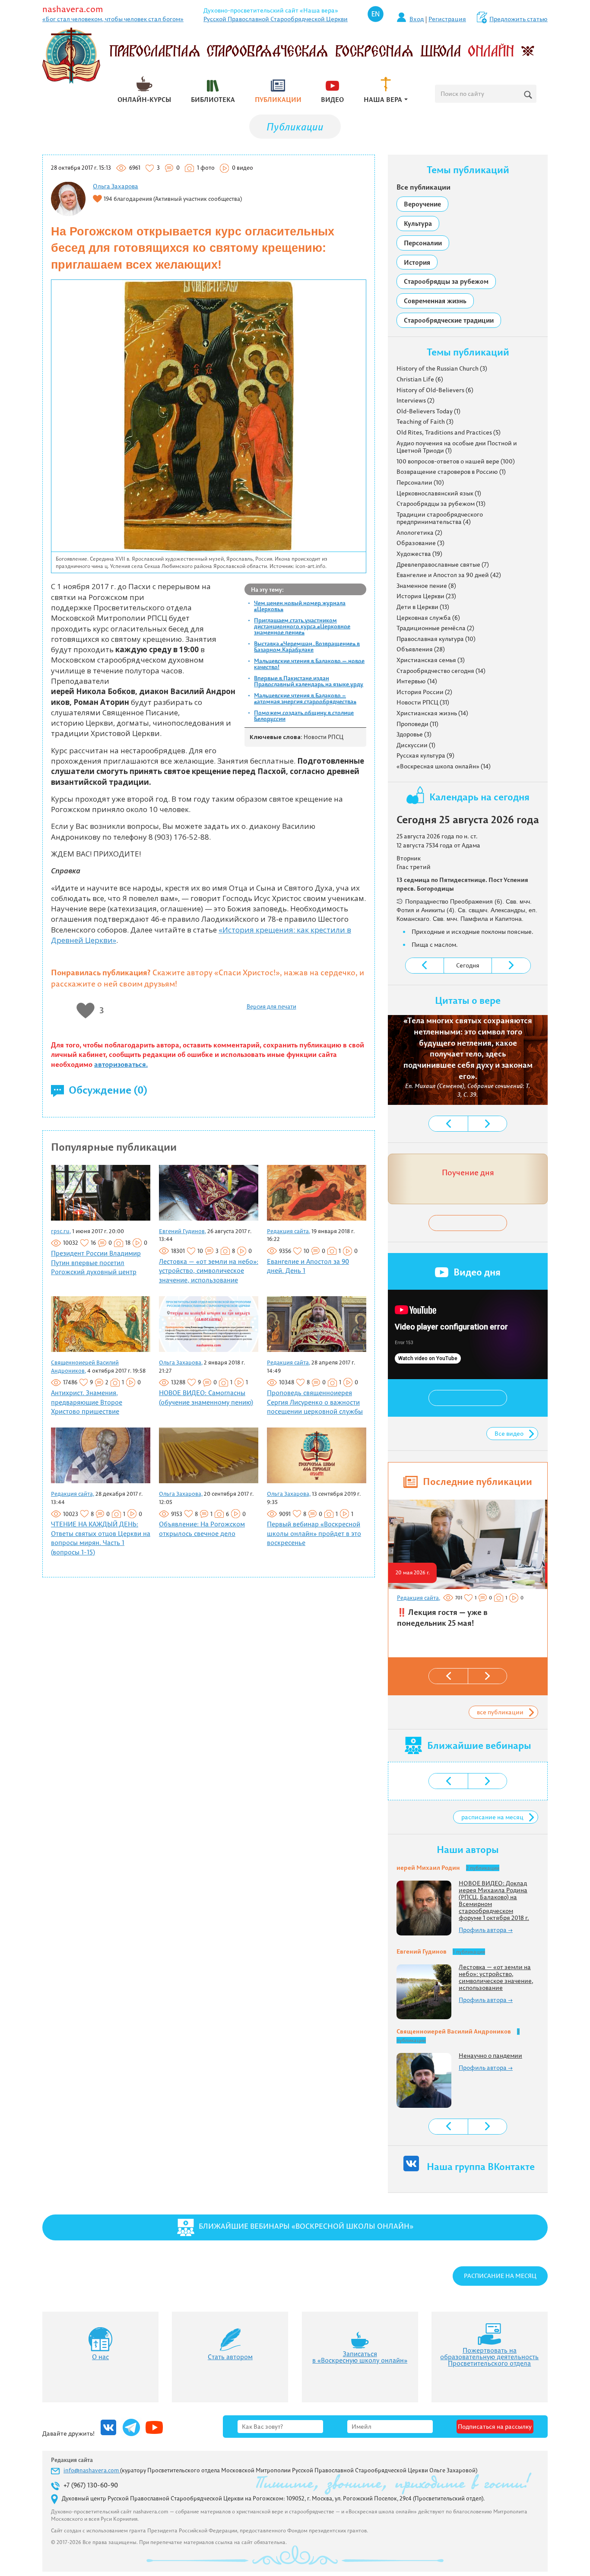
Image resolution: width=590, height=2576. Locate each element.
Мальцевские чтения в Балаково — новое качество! (309, 664)
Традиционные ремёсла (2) (435, 628)
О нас (100, 2357)
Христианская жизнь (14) (432, 713)
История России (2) (424, 692)
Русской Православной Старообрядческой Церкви (276, 19)
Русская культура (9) (425, 755)
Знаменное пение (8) (426, 586)
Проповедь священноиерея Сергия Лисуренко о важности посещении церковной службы (315, 1402)
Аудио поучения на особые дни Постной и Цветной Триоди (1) (457, 447)
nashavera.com (73, 9)
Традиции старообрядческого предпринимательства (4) (440, 518)
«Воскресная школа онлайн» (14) (444, 766)
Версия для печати (271, 1006)
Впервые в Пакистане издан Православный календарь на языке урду (309, 681)
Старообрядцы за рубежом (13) (441, 504)
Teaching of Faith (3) (425, 422)
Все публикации (423, 187)
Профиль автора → (486, 1930)
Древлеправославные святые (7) (443, 565)
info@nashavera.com (92, 2470)
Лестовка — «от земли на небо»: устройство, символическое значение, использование (209, 1271)
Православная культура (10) (436, 639)
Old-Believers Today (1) (428, 411)
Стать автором (230, 2357)
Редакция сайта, (289, 1231)
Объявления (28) (421, 649)
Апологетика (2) (419, 533)
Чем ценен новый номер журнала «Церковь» (300, 606)
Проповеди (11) (417, 724)
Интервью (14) (417, 681)
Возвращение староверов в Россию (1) (451, 472)
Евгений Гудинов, (182, 1231)
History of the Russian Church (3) (442, 368)
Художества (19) (419, 554)
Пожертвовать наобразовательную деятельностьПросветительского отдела (489, 2357)
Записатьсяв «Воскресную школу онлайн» (360, 2357)
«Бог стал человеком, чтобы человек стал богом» (113, 19)
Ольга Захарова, (181, 1362)
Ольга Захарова (116, 186)
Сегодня (468, 965)
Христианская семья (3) (431, 660)
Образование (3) (420, 543)
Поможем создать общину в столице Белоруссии (304, 716)
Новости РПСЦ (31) (423, 702)
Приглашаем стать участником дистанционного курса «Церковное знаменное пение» (302, 626)
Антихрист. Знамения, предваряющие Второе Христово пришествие (87, 1402)
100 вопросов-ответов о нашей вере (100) (456, 461)
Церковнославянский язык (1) (439, 493)
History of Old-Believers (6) (435, 390)
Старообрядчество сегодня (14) (441, 671)
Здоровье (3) (414, 734)
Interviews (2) (416, 400)
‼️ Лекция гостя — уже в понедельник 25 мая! (442, 1618)
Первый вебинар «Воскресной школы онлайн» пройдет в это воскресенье (314, 1533)
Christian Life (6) (420, 379)
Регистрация (447, 19)
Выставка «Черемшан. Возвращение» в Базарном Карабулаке (307, 647)
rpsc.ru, (61, 1231)
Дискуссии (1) (416, 745)
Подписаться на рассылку (495, 2427)
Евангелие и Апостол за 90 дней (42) (449, 575)
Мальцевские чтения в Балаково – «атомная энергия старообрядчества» (305, 698)
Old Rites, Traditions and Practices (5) (449, 432)
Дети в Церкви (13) (423, 607)
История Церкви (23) (426, 596)
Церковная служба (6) (428, 618)
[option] (467, 1567)
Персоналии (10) (420, 482)
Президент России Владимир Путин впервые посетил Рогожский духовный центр (96, 1263)
